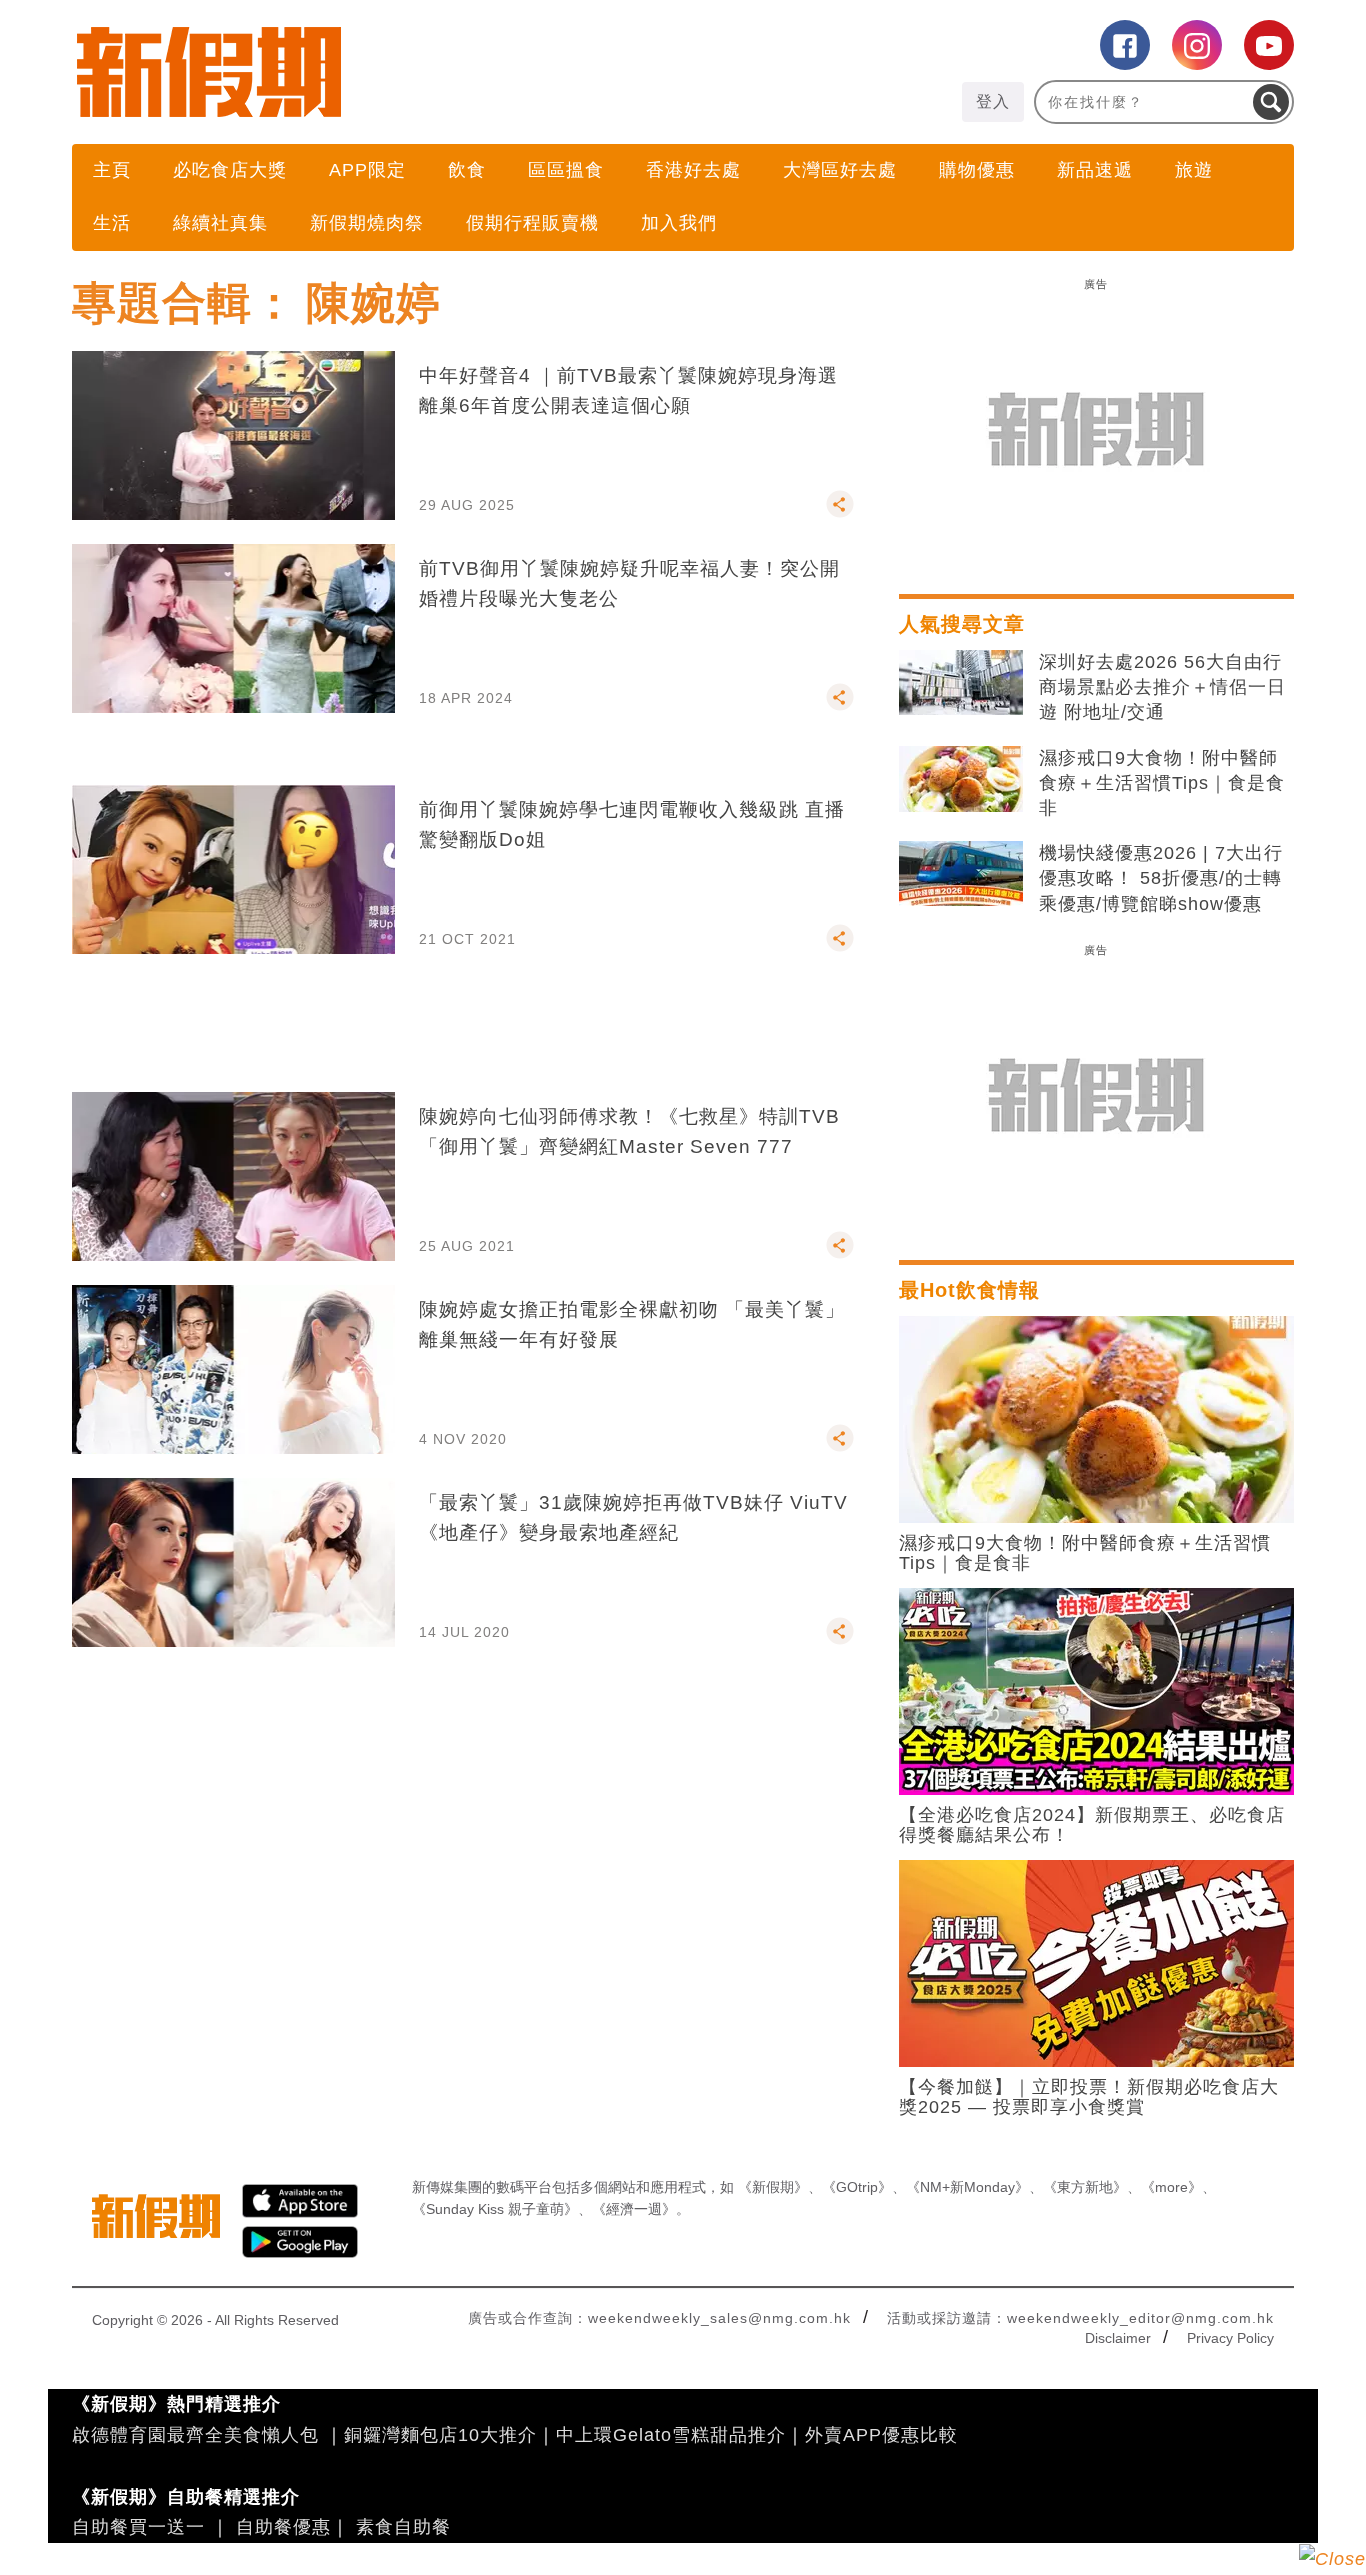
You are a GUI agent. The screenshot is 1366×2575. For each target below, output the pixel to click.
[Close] (1332, 2559)
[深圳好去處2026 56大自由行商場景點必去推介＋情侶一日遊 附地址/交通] (961, 683)
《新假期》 (773, 2187)
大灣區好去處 (840, 170)
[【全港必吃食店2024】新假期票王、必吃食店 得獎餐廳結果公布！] (1096, 1690)
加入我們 (679, 223)
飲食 (467, 170)
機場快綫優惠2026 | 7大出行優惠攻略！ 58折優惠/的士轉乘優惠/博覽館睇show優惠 (1161, 878)
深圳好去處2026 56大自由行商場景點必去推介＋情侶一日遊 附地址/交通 (1162, 687)
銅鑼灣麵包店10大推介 (440, 2435)
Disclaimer (1118, 2338)
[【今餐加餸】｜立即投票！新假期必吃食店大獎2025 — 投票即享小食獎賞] (1096, 1962)
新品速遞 (1095, 170)
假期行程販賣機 (532, 223)
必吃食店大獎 (230, 170)
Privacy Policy (1230, 2338)
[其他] (840, 513)
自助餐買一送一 (138, 2527)
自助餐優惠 (283, 2527)
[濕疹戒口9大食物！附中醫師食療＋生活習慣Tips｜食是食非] (961, 779)
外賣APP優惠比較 (881, 2435)
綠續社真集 (220, 223)
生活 (112, 223)
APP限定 (367, 170)
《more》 (1171, 2187)
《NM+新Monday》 (967, 2187)
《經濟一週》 (634, 2209)
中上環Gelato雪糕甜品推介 (671, 2435)
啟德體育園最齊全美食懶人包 (195, 2435)
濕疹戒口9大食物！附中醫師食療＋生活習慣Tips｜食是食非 (1162, 783)
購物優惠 (977, 170)
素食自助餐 (403, 2527)
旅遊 (1194, 170)
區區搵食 (566, 170)
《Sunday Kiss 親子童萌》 (495, 2209)
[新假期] (377, 72)
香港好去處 (693, 170)
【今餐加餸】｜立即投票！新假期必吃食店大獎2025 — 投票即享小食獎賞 (1089, 2097)
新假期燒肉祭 (367, 223)
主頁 (112, 170)
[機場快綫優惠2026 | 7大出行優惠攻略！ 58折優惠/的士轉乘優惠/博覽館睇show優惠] (961, 874)
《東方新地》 (1085, 2187)
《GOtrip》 (857, 2187)
